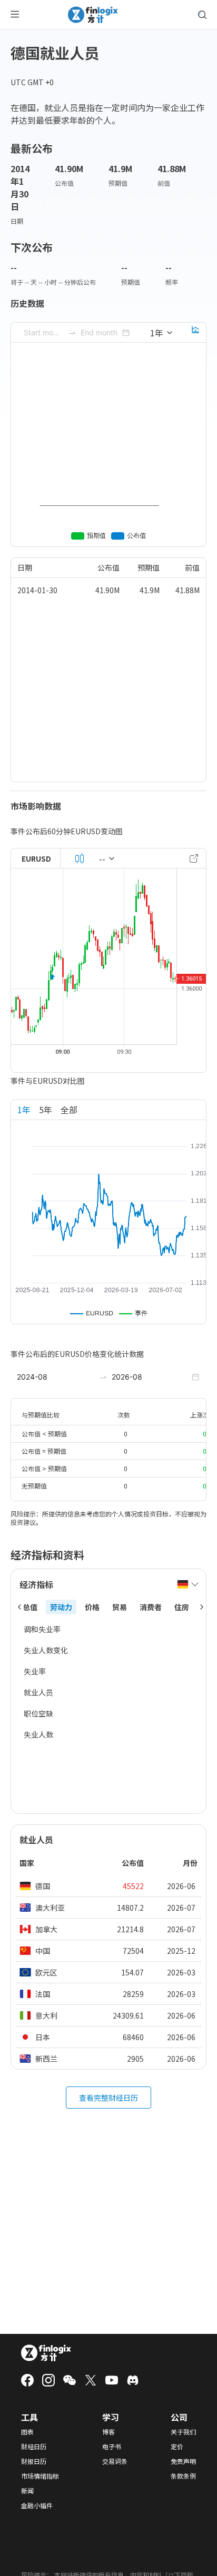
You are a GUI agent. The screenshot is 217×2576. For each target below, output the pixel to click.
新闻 (27, 2491)
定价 (177, 2447)
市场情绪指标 (40, 2476)
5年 (46, 1110)
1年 (24, 1110)
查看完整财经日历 (108, 2098)
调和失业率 (42, 1629)
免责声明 (183, 2461)
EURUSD (36, 858)
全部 (69, 1110)
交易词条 (115, 2461)
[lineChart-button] (195, 333)
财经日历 (34, 2447)
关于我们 (183, 2432)
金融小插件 (37, 2505)
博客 (108, 2432)
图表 (27, 2432)
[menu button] (15, 15)
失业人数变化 (46, 1650)
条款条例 (183, 2476)
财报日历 (34, 2461)
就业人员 (38, 1692)
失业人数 (38, 1734)
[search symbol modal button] (202, 15)
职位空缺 (38, 1713)
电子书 (112, 2447)
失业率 (35, 1671)
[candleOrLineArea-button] (80, 858)
